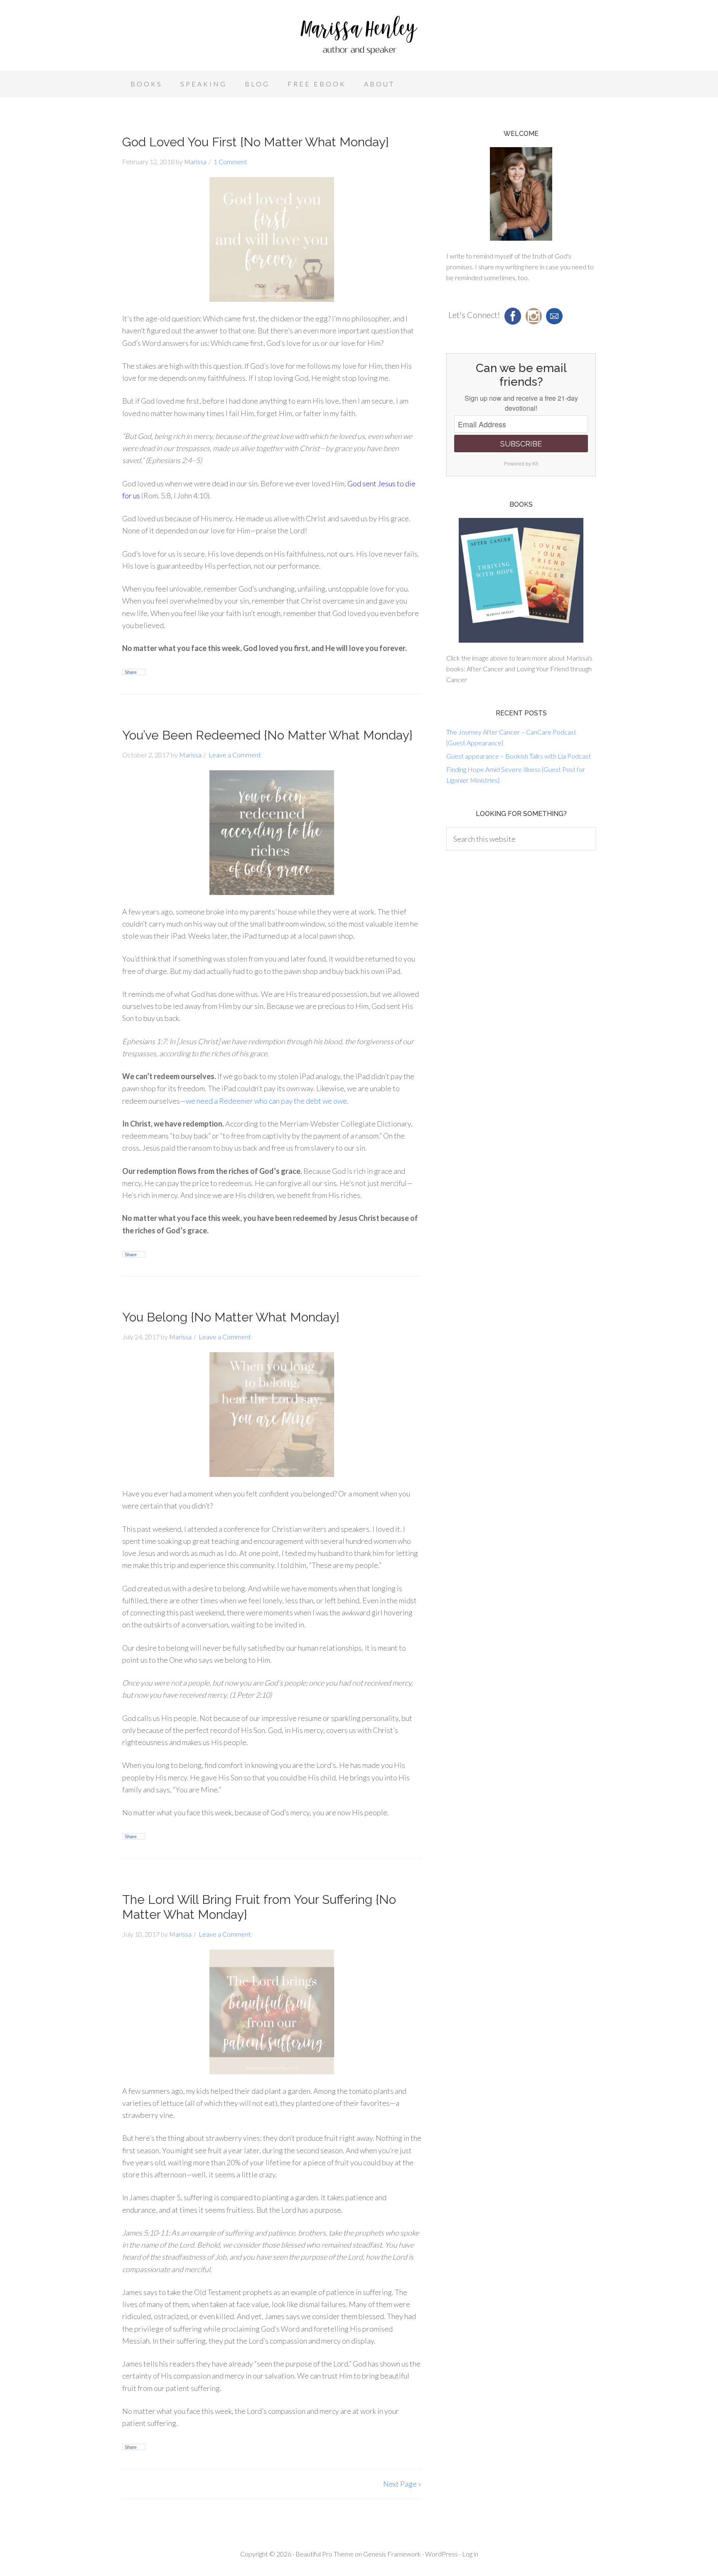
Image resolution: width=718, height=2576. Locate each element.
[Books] (521, 580)
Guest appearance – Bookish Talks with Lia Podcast (519, 756)
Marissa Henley (359, 37)
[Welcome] (521, 194)
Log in (470, 2554)
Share (131, 672)
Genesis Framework (392, 2554)
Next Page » (402, 2484)
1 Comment (230, 161)
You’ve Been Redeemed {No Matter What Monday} (267, 735)
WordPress (441, 2554)
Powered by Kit (521, 463)
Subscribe (521, 444)
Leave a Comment (235, 755)
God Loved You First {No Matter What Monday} (256, 142)
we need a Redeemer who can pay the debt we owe (266, 1101)
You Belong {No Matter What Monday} (231, 1317)
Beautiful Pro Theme (325, 2554)
